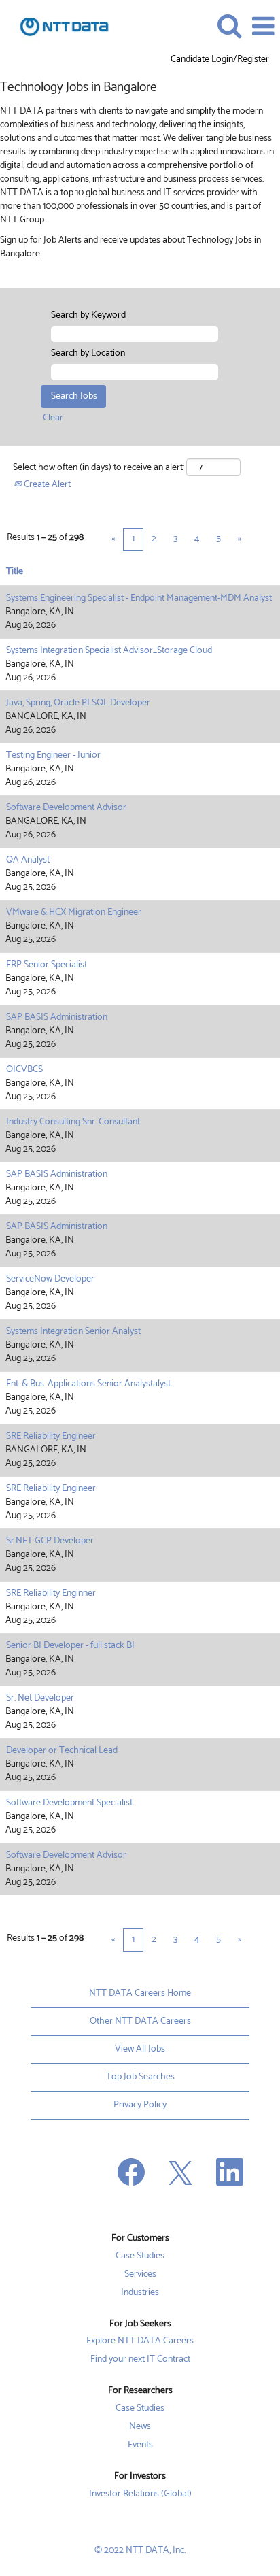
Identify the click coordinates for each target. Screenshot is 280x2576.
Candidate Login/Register (220, 60)
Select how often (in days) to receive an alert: (99, 468)
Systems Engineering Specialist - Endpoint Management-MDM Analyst (139, 598)
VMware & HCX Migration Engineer (74, 913)
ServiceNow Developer (50, 1279)
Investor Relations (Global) (140, 2494)
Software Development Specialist (69, 1803)
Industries (140, 2293)
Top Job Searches (140, 2077)
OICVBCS (24, 1070)
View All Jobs (140, 2049)
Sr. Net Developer (40, 1698)
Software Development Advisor (66, 808)
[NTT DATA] (59, 26)
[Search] (229, 26)
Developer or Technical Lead (62, 1751)
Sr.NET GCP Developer (50, 1541)
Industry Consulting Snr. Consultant (73, 1122)
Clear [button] (53, 418)
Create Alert (46, 485)
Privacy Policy (140, 2105)
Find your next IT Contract (140, 2360)
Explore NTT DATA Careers (140, 2341)
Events (140, 2445)
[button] (263, 27)
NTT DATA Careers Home (140, 1993)
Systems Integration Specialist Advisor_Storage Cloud (109, 651)
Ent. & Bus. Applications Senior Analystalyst (88, 1384)
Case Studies (140, 2256)
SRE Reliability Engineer (51, 1436)
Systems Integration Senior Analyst (73, 1332)
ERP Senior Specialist (47, 965)
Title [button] (15, 572)
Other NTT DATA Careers (140, 2021)
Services (140, 2275)
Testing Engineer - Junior (53, 755)
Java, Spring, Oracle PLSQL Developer (78, 703)
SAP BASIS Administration (57, 1017)
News (140, 2427)
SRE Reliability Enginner (51, 1593)
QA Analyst (28, 860)
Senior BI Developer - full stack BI (70, 1646)
